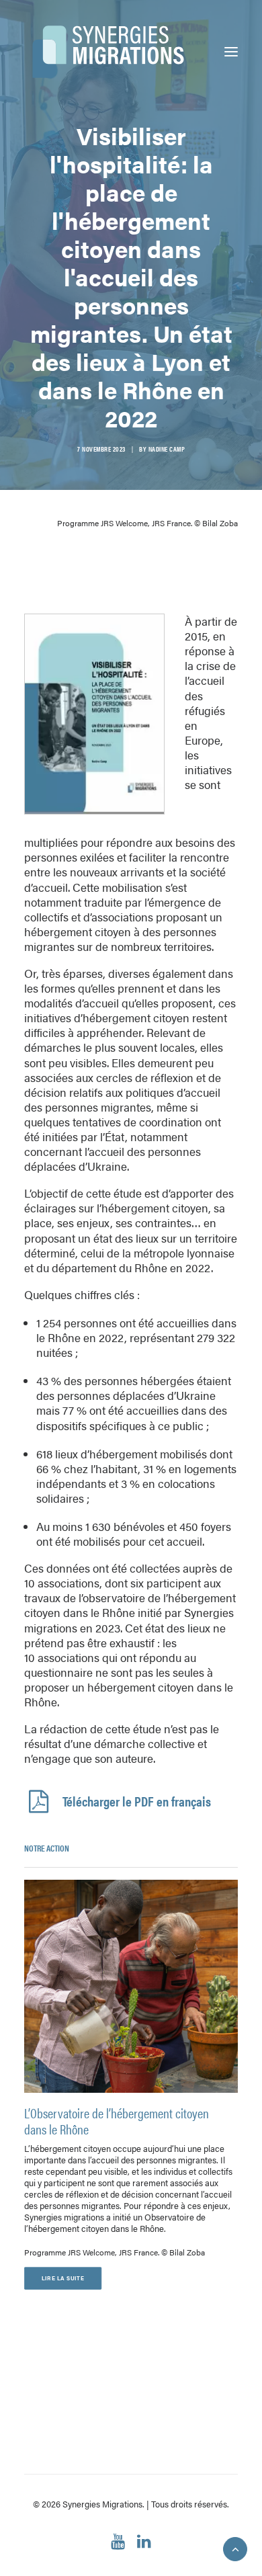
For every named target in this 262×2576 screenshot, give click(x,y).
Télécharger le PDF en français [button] (137, 1801)
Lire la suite (63, 2278)
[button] (231, 52)
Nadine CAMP (167, 449)
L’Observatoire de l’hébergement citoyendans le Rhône (117, 2121)
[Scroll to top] (235, 2547)
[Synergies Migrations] (108, 52)
